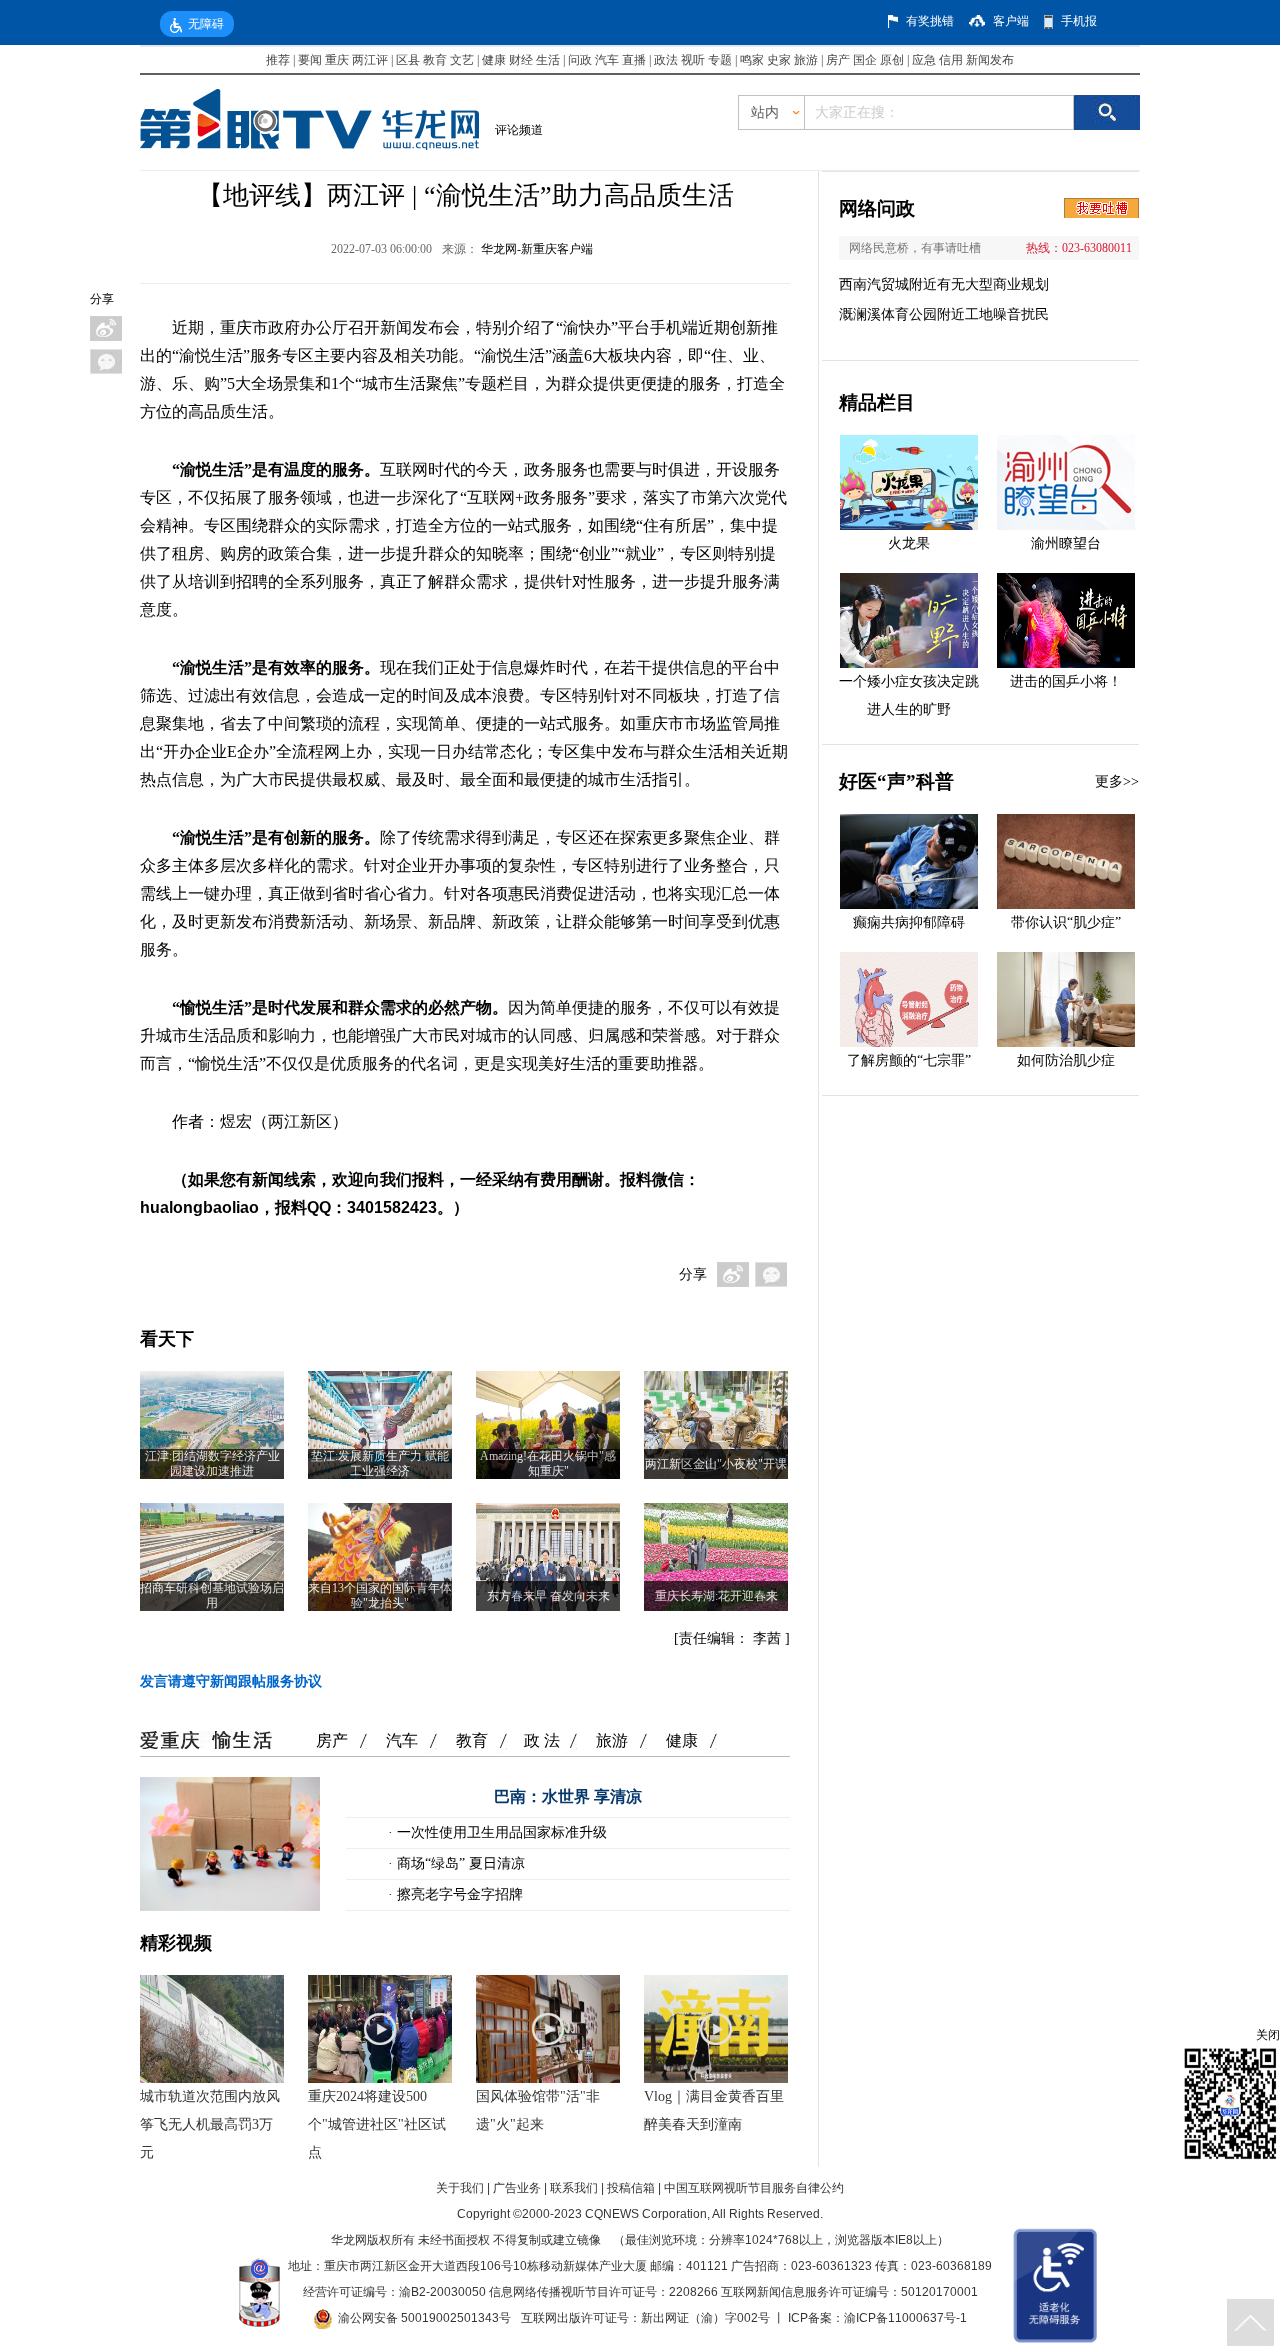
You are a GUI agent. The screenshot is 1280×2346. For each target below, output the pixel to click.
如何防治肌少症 (1066, 1060)
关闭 (1268, 2035)
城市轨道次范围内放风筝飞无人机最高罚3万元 (210, 2124)
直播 (634, 60)
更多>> (1117, 781)
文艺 (462, 60)
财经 (521, 60)
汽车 (607, 60)
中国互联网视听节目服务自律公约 (754, 2188)
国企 (865, 60)
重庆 (337, 60)
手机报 (1079, 21)
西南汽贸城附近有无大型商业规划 (944, 284)
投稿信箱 (631, 2188)
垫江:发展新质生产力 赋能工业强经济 (380, 1463)
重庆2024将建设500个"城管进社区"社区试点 (377, 2124)
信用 (951, 60)
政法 (666, 60)
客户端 (1011, 21)
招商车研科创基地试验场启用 (212, 1595)
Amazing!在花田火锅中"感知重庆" (548, 1463)
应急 (924, 60)
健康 (494, 60)
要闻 (310, 60)
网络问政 (877, 208)
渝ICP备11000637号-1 (905, 2318)
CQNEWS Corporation (646, 2214)
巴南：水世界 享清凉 (568, 1796)
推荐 (278, 60)
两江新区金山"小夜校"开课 (716, 1464)
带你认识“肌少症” (1066, 922)
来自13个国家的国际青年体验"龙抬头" (380, 1595)
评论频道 (519, 130)
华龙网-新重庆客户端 (537, 249)
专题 (720, 60)
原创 (892, 60)
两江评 (370, 60)
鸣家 (752, 60)
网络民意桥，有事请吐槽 (915, 248)
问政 (581, 60)
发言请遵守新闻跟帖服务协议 (231, 1681)
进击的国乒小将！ (1066, 681)
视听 (693, 60)
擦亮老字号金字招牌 (458, 1894)
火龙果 (909, 543)
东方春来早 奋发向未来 (548, 1596)
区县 (408, 60)
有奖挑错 (930, 21)
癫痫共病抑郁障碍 (909, 922)
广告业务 (517, 2188)
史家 (779, 60)
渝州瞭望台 (1066, 543)
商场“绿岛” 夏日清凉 (459, 1863)
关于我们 (460, 2188)
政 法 (542, 1740)
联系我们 (574, 2188)
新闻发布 (990, 60)
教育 (435, 60)
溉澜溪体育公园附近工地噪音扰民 (944, 314)
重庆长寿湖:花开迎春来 (716, 1596)
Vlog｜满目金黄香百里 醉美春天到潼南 (714, 2110)
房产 (838, 60)
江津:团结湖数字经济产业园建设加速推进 (212, 1463)
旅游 (806, 60)
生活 (548, 60)
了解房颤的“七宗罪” (909, 1060)
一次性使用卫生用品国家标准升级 (500, 1832)
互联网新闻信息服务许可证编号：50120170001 (849, 2292)
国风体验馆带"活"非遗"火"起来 (538, 2110)
